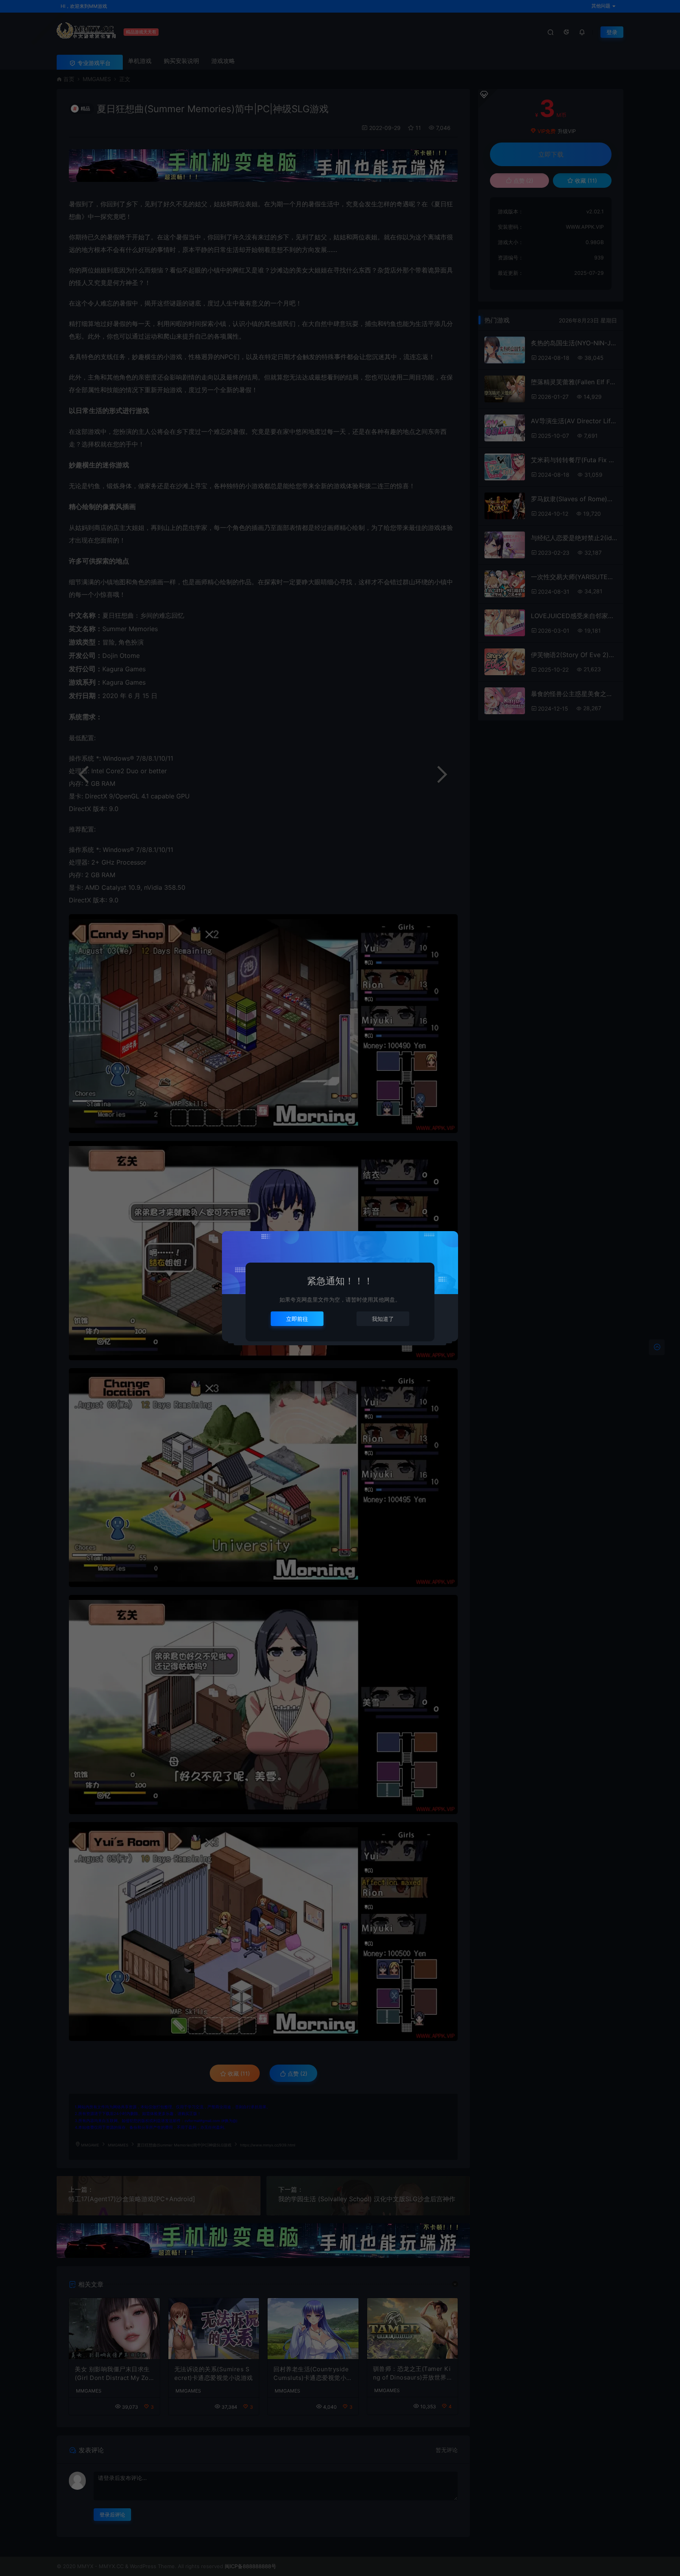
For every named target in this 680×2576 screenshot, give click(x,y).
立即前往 (297, 1319)
